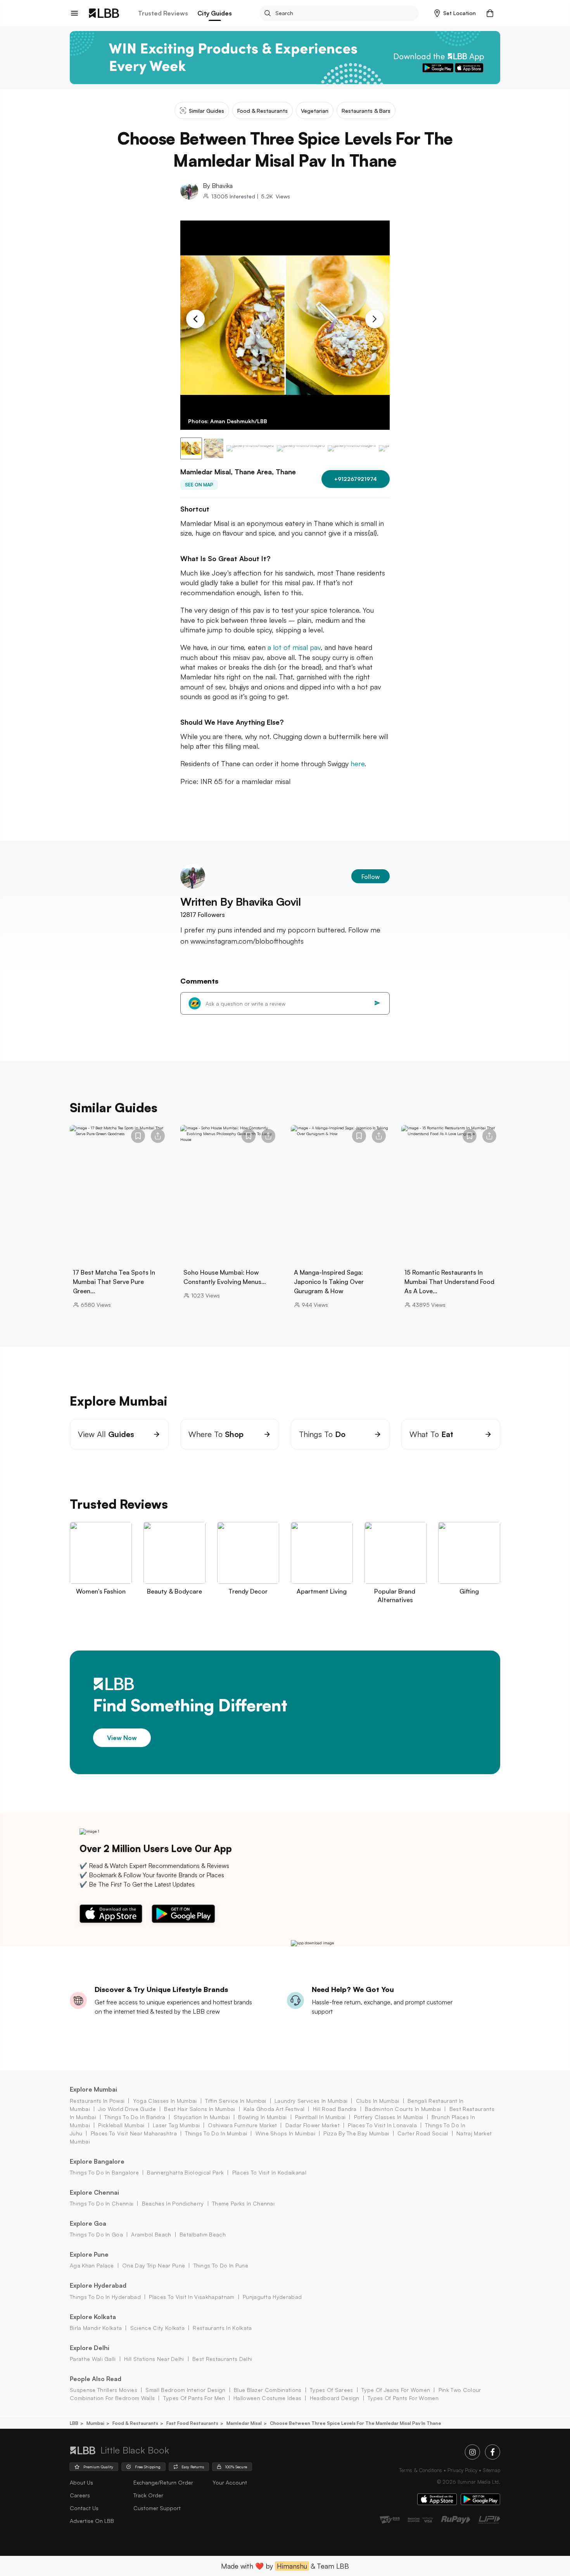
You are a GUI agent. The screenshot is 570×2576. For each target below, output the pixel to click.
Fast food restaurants (192, 2423)
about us (81, 2482)
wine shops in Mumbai (285, 2133)
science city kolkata (157, 2328)
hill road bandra (335, 2109)
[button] (455, 13)
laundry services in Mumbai (311, 2101)
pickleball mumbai (121, 2125)
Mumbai (95, 2423)
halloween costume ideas (267, 2398)
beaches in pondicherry (173, 2203)
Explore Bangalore (97, 2161)
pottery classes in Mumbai (389, 2117)
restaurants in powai (97, 2101)
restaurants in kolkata (222, 2328)
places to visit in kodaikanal (269, 2172)
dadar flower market (312, 2125)
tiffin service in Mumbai (236, 2101)
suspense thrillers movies (104, 2390)
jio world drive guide (127, 2109)
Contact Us (84, 2508)
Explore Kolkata (93, 2317)
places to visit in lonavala (382, 2125)
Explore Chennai (94, 2192)
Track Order (148, 2495)
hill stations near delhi (154, 2359)
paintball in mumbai (320, 2117)
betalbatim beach (203, 2234)
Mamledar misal (244, 2423)
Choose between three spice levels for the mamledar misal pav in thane (356, 2423)
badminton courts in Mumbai (403, 2109)
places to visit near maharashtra (134, 2133)
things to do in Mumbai (216, 2133)
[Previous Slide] (195, 319)
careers (80, 2495)
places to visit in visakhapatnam (192, 2297)
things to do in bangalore (104, 2172)
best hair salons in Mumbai (199, 2109)
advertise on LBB (92, 2521)
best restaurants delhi (222, 2359)
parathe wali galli (93, 2359)
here (358, 763)
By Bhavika (218, 186)
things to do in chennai (102, 2203)
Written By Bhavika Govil (241, 902)
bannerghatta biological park (185, 2172)
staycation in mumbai (202, 2117)
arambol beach (151, 2234)
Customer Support (157, 2508)
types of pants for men (194, 2398)
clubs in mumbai (377, 2101)
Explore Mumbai (93, 2089)
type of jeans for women (396, 2390)
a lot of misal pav (294, 647)
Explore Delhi (90, 2348)
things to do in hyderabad (105, 2297)
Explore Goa (88, 2223)
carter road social (423, 2133)
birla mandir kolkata (96, 2328)
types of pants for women (403, 2398)
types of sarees (332, 2390)
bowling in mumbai (262, 2117)
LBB (74, 2423)
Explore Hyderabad (98, 2285)
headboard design (334, 2398)
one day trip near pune (154, 2265)
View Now (122, 1738)
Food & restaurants (135, 2423)
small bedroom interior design (185, 2390)
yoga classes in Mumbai (165, 2101)
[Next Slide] (375, 319)
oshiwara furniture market (242, 2125)
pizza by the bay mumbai (356, 2133)
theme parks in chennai (243, 2203)
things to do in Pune (221, 2265)
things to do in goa (96, 2234)
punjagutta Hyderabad (272, 2297)
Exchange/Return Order (163, 2482)
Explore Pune (89, 2254)
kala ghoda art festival (274, 2109)
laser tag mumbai (176, 2125)
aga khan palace (92, 2265)
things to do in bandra (135, 2117)
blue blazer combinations (268, 2390)
